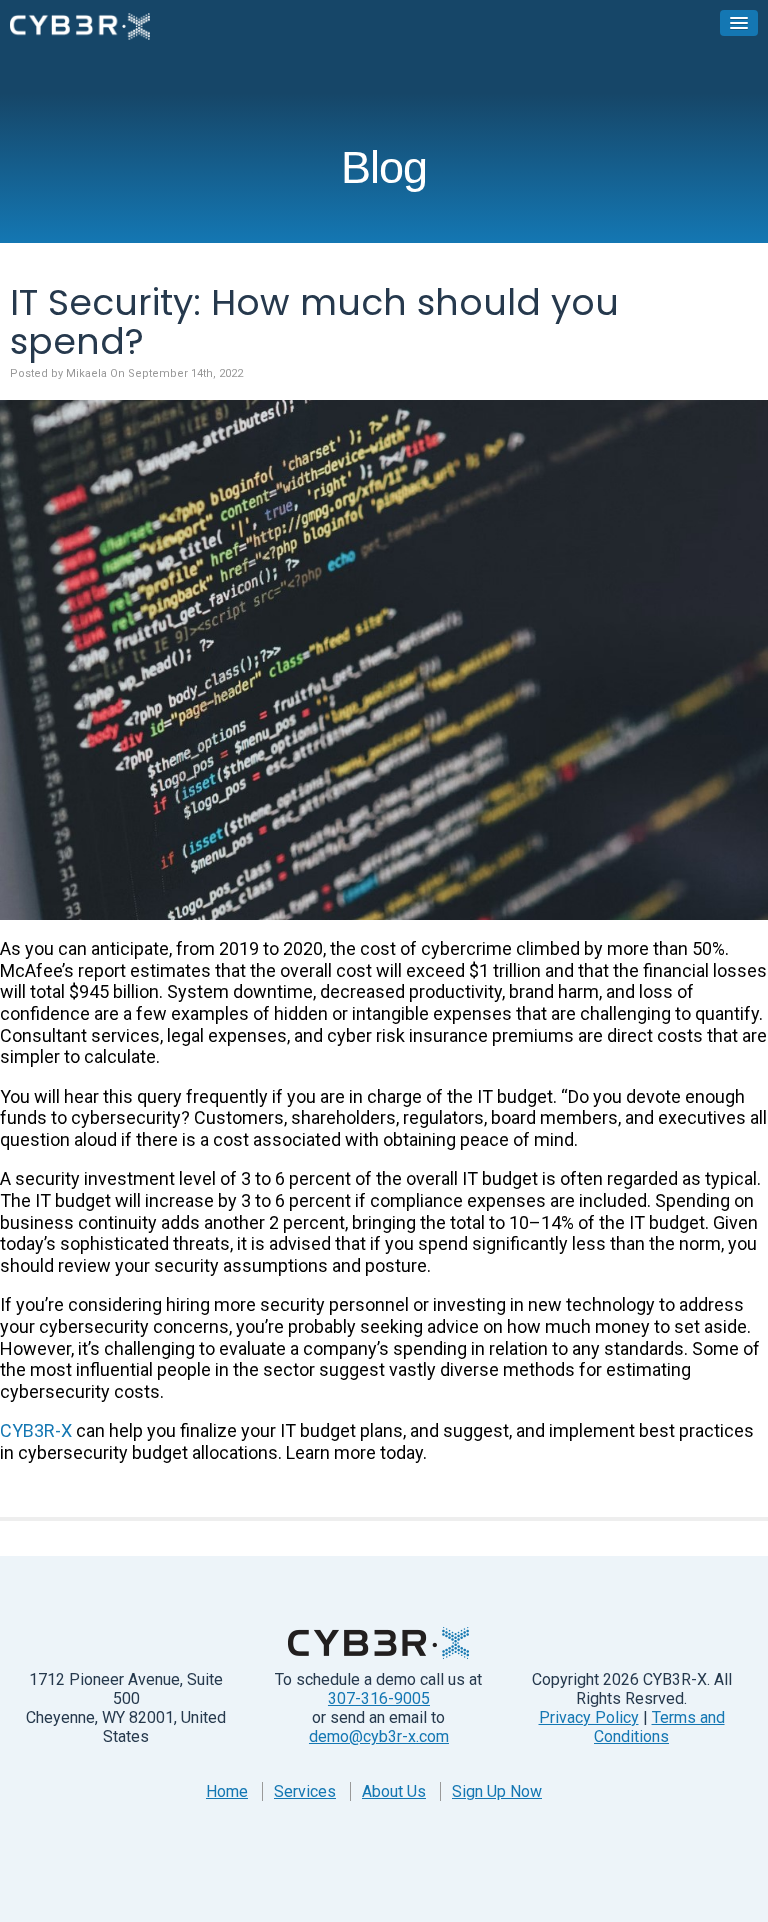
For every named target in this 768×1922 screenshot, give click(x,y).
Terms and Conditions (659, 1727)
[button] (739, 23)
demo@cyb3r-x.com (379, 1736)
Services (305, 1791)
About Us (394, 1791)
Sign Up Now (497, 1791)
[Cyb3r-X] (80, 25)
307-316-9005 (379, 1698)
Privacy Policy (589, 1717)
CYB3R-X (36, 1430)
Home (227, 1791)
